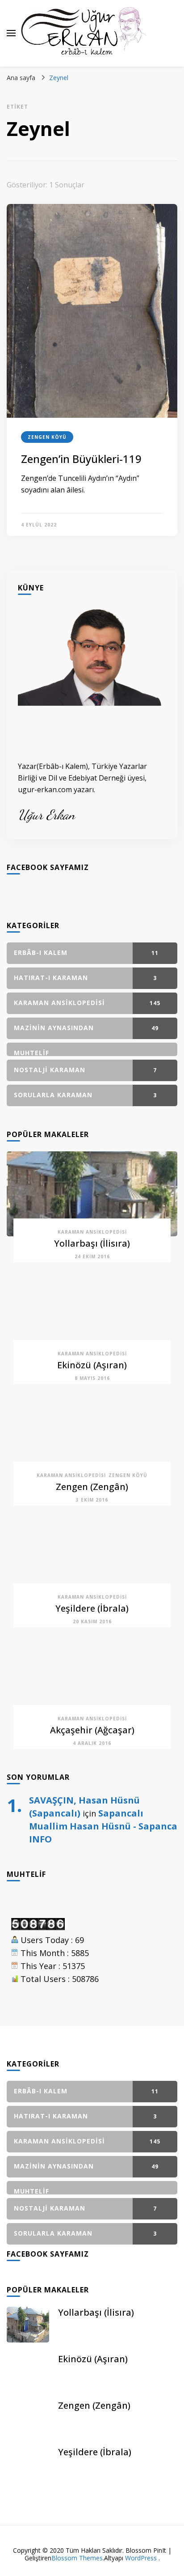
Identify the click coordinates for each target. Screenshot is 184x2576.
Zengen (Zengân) (92, 1487)
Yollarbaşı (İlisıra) (92, 1243)
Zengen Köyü (47, 437)
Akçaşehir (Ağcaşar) (92, 1730)
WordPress (141, 2558)
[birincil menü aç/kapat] (11, 33)
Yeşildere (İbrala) (92, 1608)
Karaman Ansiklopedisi (92, 1232)
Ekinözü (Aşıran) (92, 1365)
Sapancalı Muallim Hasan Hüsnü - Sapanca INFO (103, 1826)
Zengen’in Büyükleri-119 (81, 459)
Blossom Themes (77, 2558)
